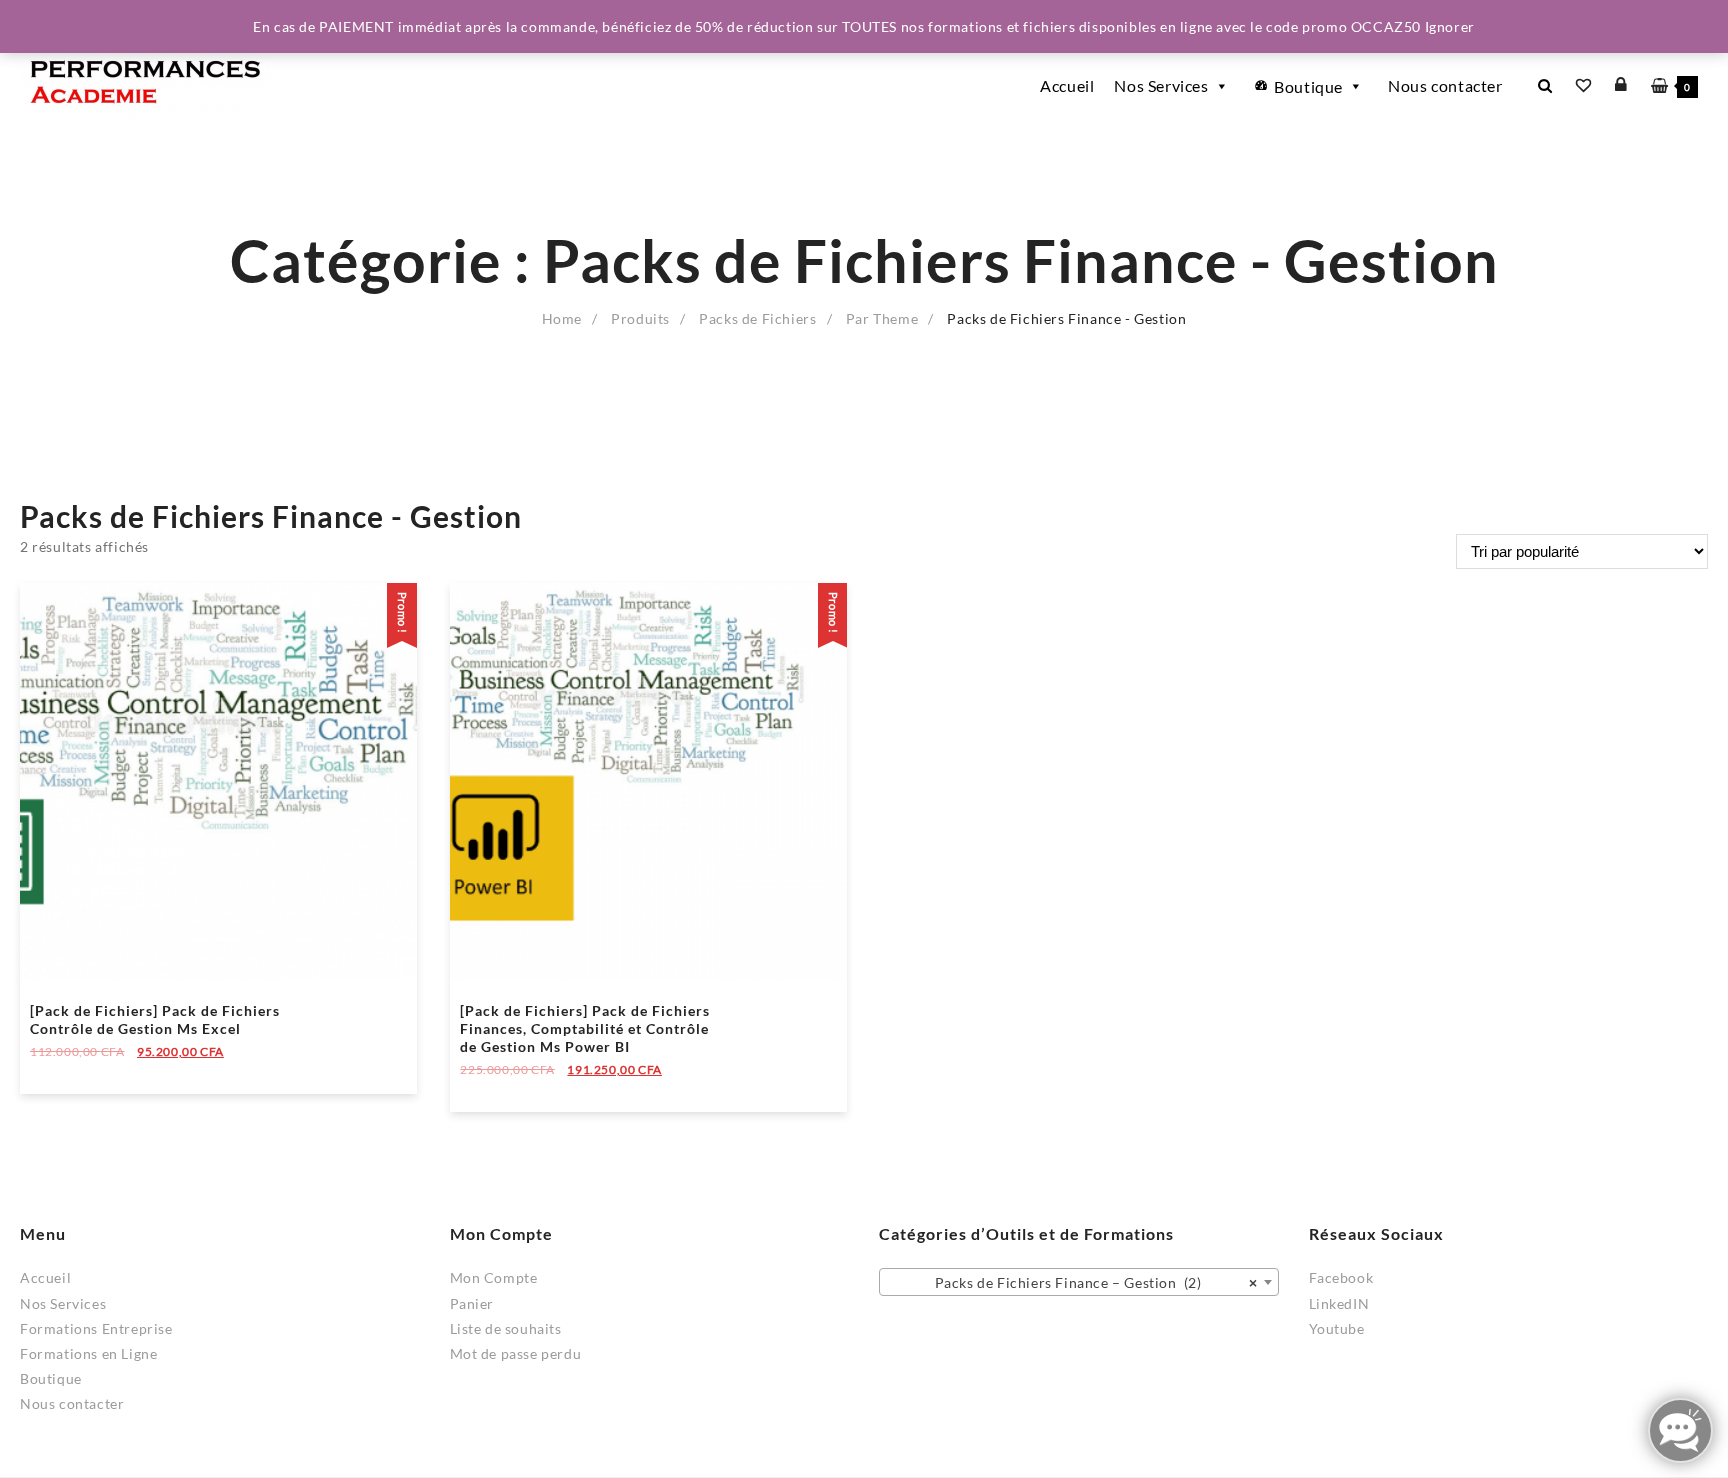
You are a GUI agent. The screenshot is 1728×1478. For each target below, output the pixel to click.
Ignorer (1450, 26)
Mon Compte (494, 1277)
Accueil (1067, 85)
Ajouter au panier (89, 1065)
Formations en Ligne (88, 1353)
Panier (472, 1303)
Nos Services (1161, 85)
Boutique (1308, 86)
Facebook (1341, 1277)
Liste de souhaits (506, 1328)
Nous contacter (1445, 85)
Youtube (1337, 1328)
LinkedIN (1339, 1303)
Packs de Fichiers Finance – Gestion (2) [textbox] (1085, 1282)
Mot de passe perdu (516, 1353)
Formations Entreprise (96, 1328)
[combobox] (1079, 1282)
